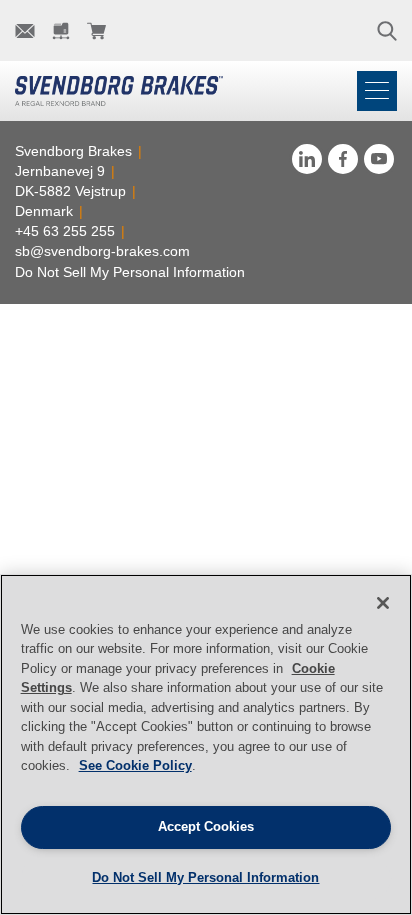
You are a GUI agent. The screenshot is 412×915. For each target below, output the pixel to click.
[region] (206, 744)
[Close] (383, 603)
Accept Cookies (206, 826)
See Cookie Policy (135, 765)
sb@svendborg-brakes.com (102, 251)
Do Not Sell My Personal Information (130, 272)
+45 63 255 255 (65, 231)
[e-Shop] (97, 31)
